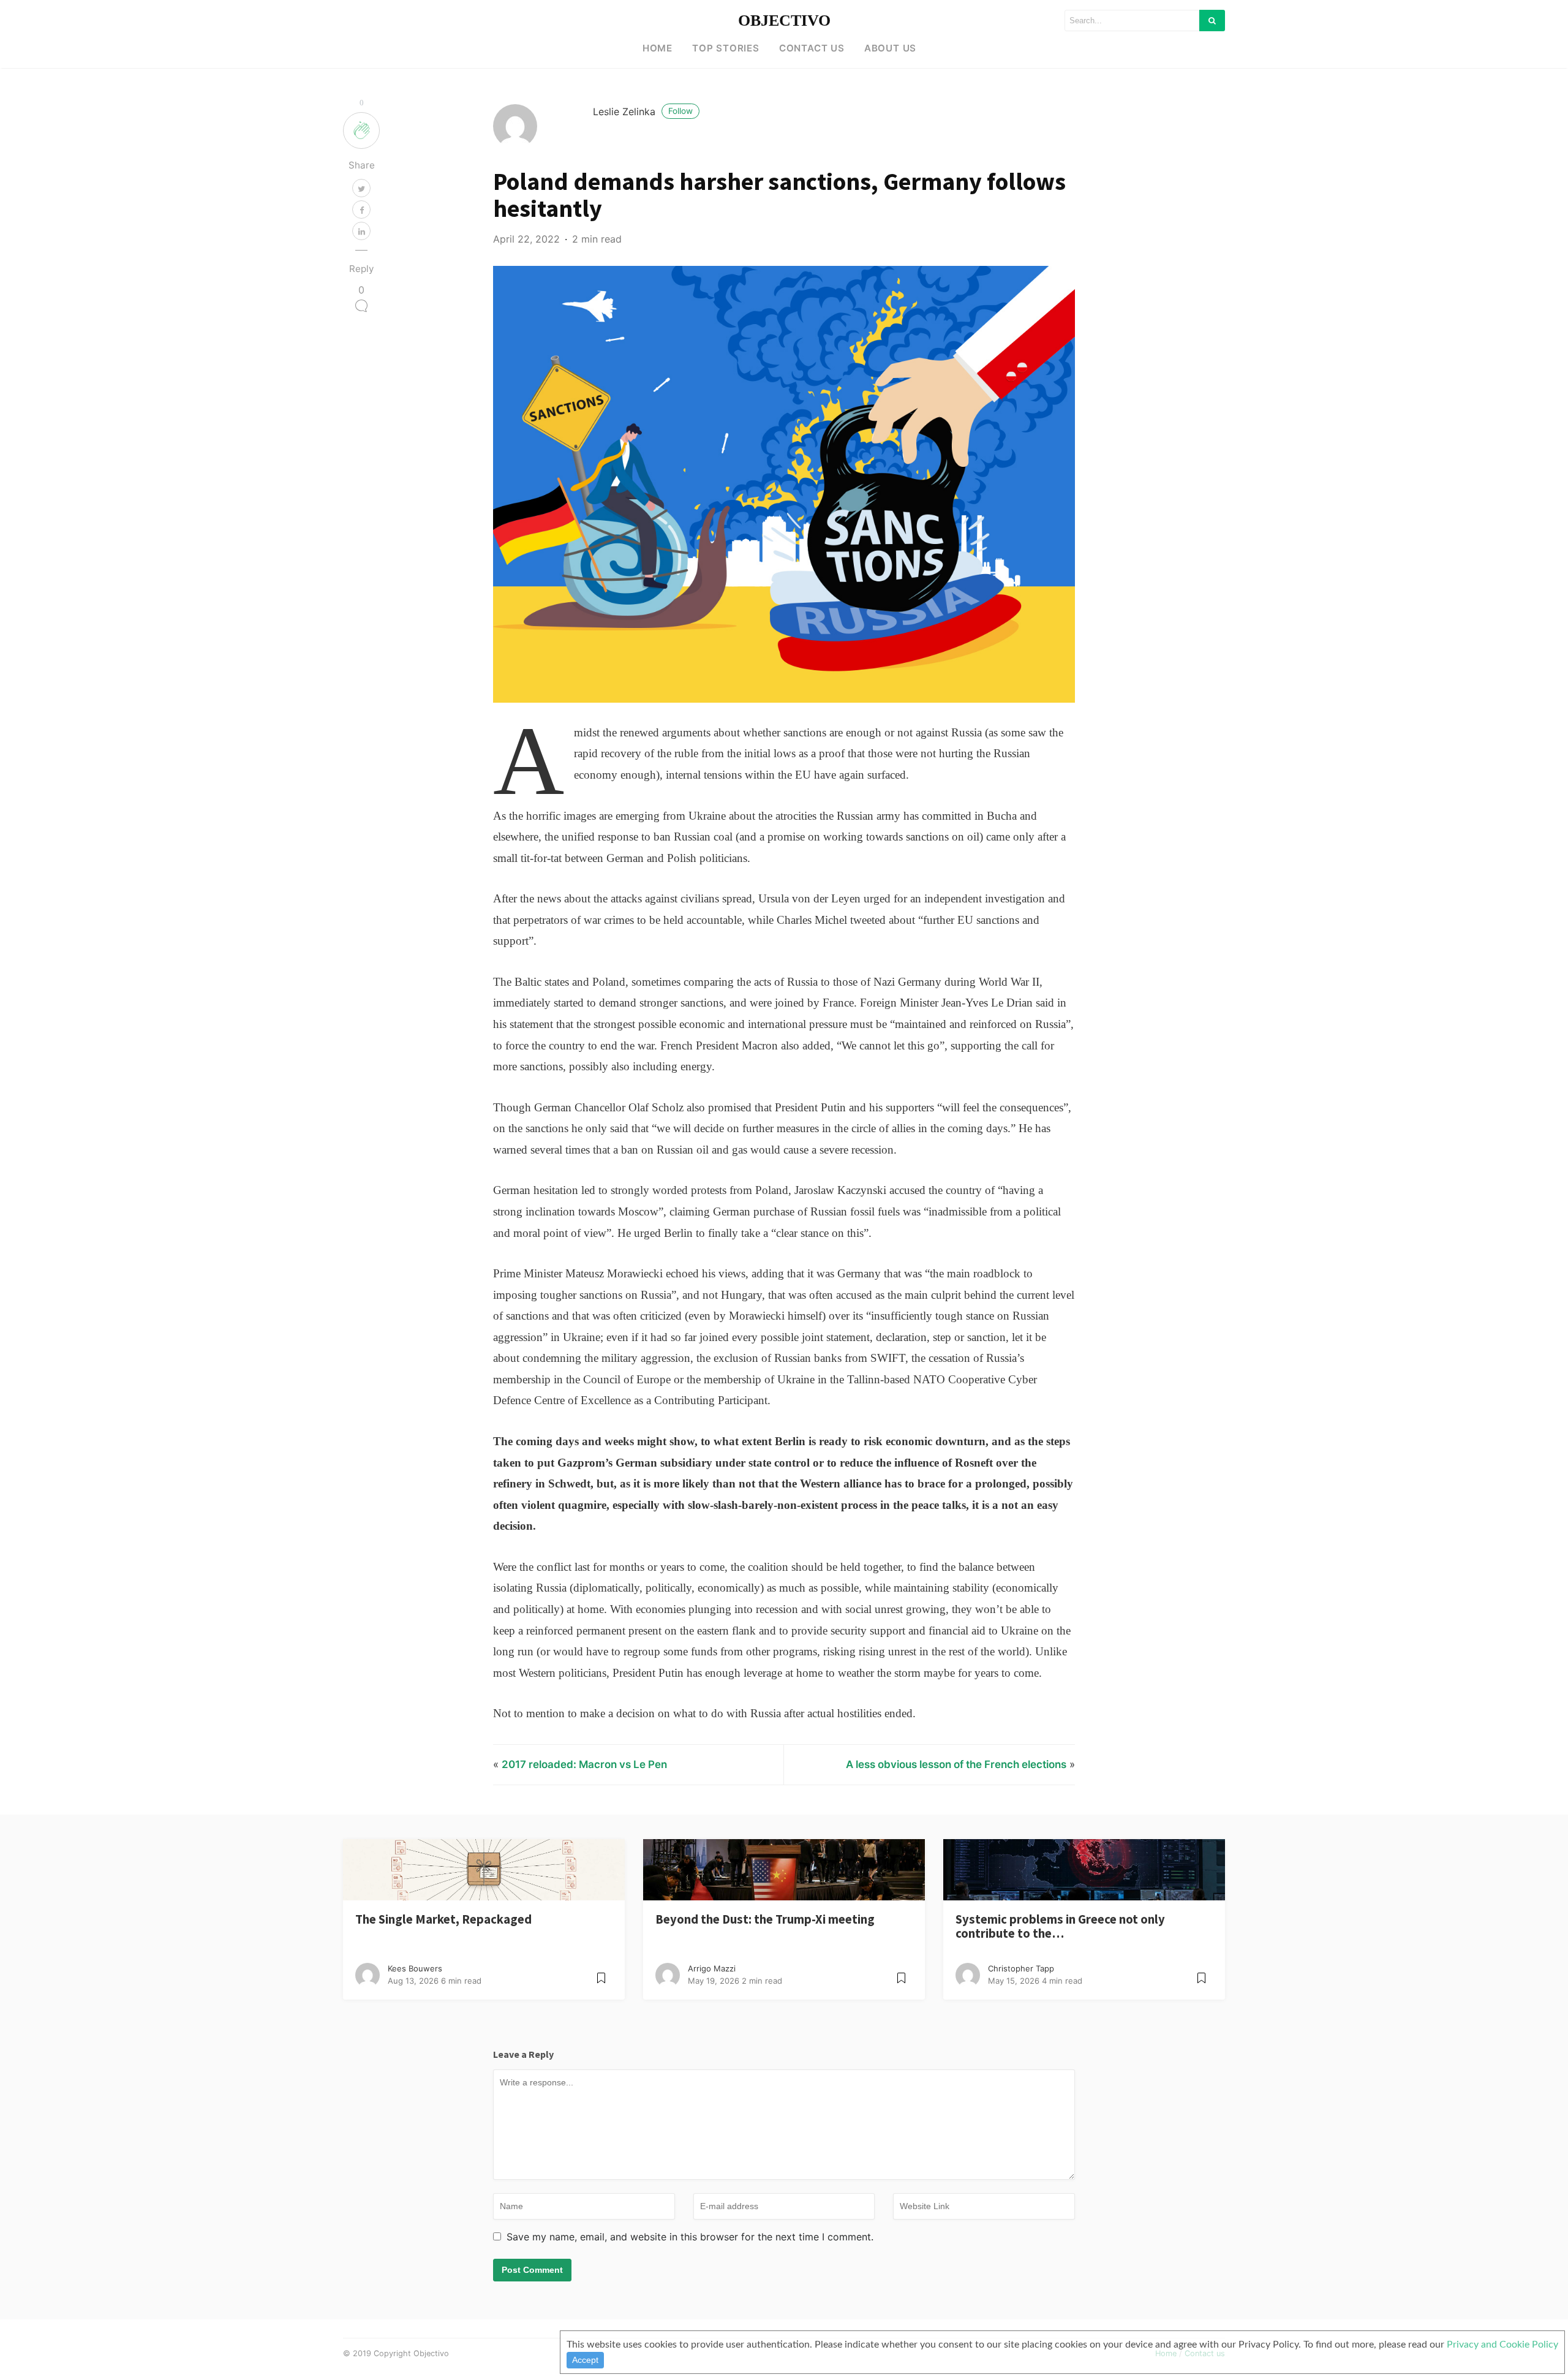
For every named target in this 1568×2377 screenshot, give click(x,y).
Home (658, 48)
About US (890, 48)
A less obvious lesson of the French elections (956, 1764)
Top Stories (726, 48)
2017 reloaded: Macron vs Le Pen (584, 1764)
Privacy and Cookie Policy (1502, 2345)
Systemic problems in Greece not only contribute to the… (1060, 1926)
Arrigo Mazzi (712, 1968)
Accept (585, 2360)
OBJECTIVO (784, 21)
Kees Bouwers (415, 1968)
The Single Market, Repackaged (443, 1919)
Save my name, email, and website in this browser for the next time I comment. (690, 2237)
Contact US (812, 48)
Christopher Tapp (1021, 1968)
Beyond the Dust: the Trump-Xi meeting (765, 1919)
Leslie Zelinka (643, 111)
